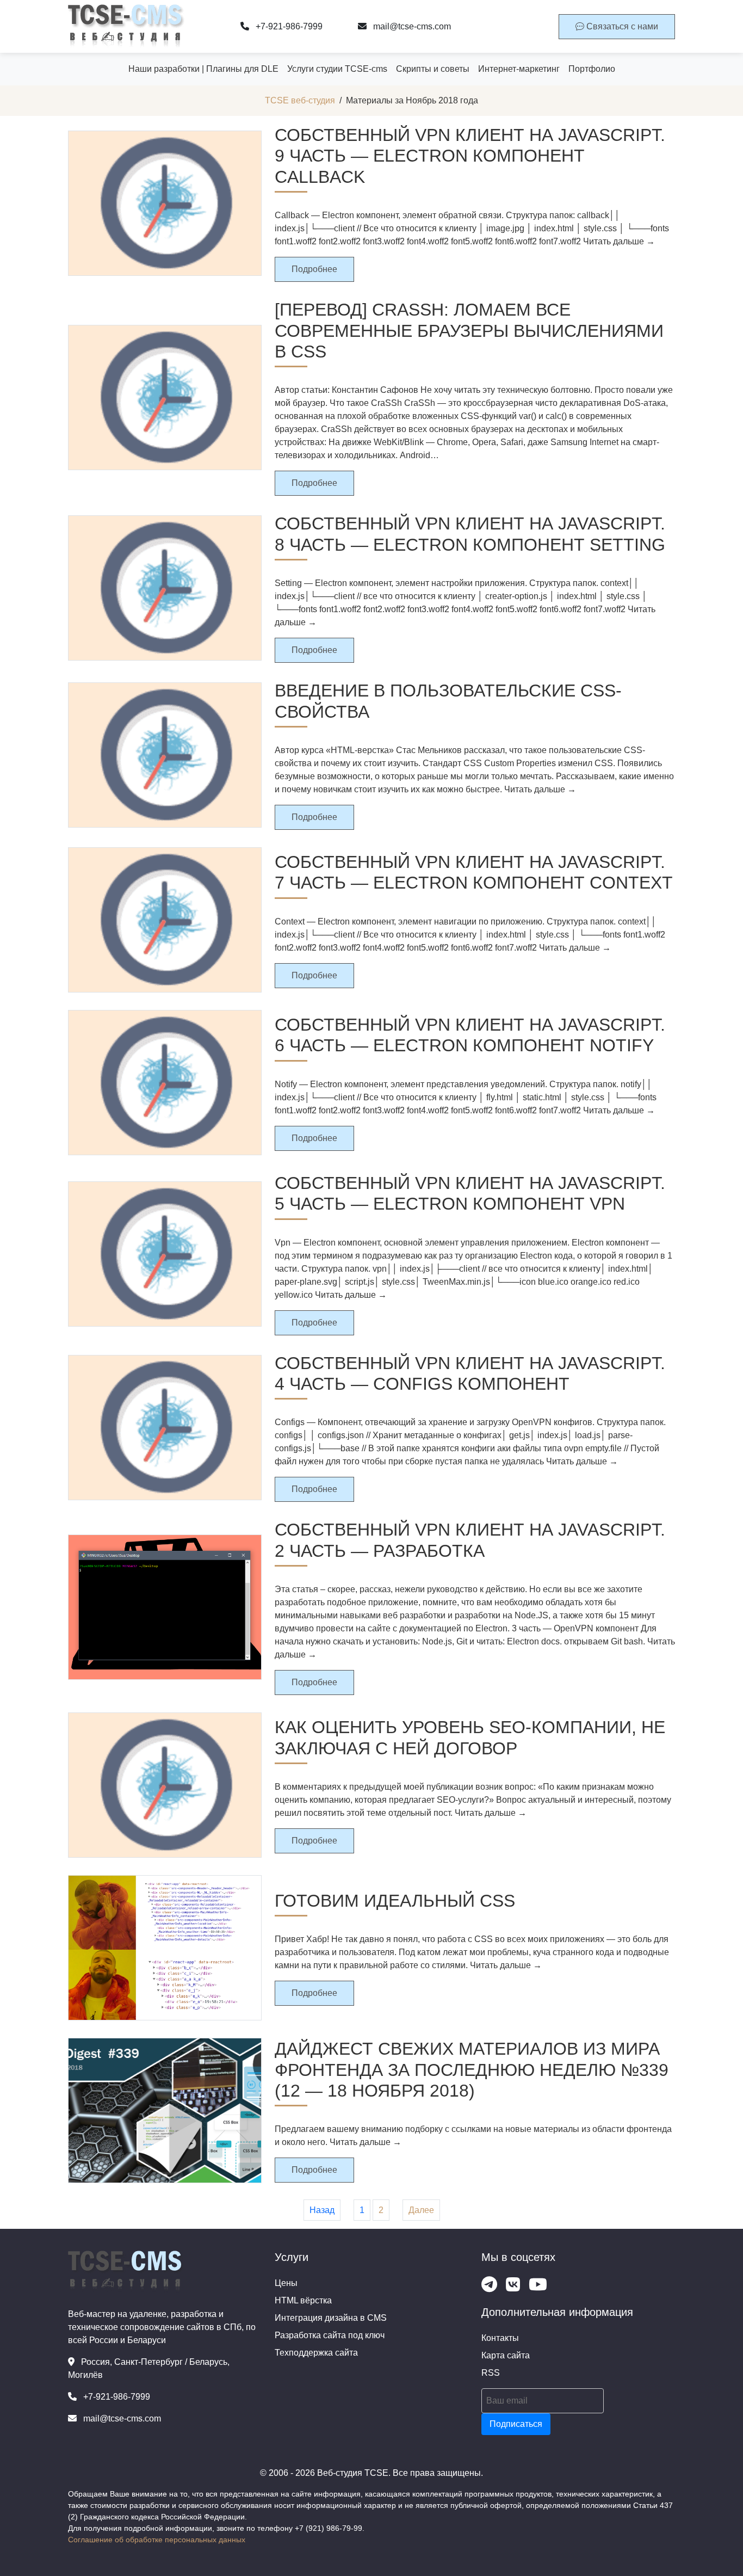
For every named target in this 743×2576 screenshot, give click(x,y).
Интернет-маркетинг (519, 69)
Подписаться (516, 2424)
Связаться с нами (621, 26)
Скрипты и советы (433, 69)
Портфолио (592, 69)
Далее (421, 2210)
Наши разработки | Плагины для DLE (203, 69)
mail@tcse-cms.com (411, 26)
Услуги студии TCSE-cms (337, 69)
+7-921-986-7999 (288, 26)
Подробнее (314, 269)
